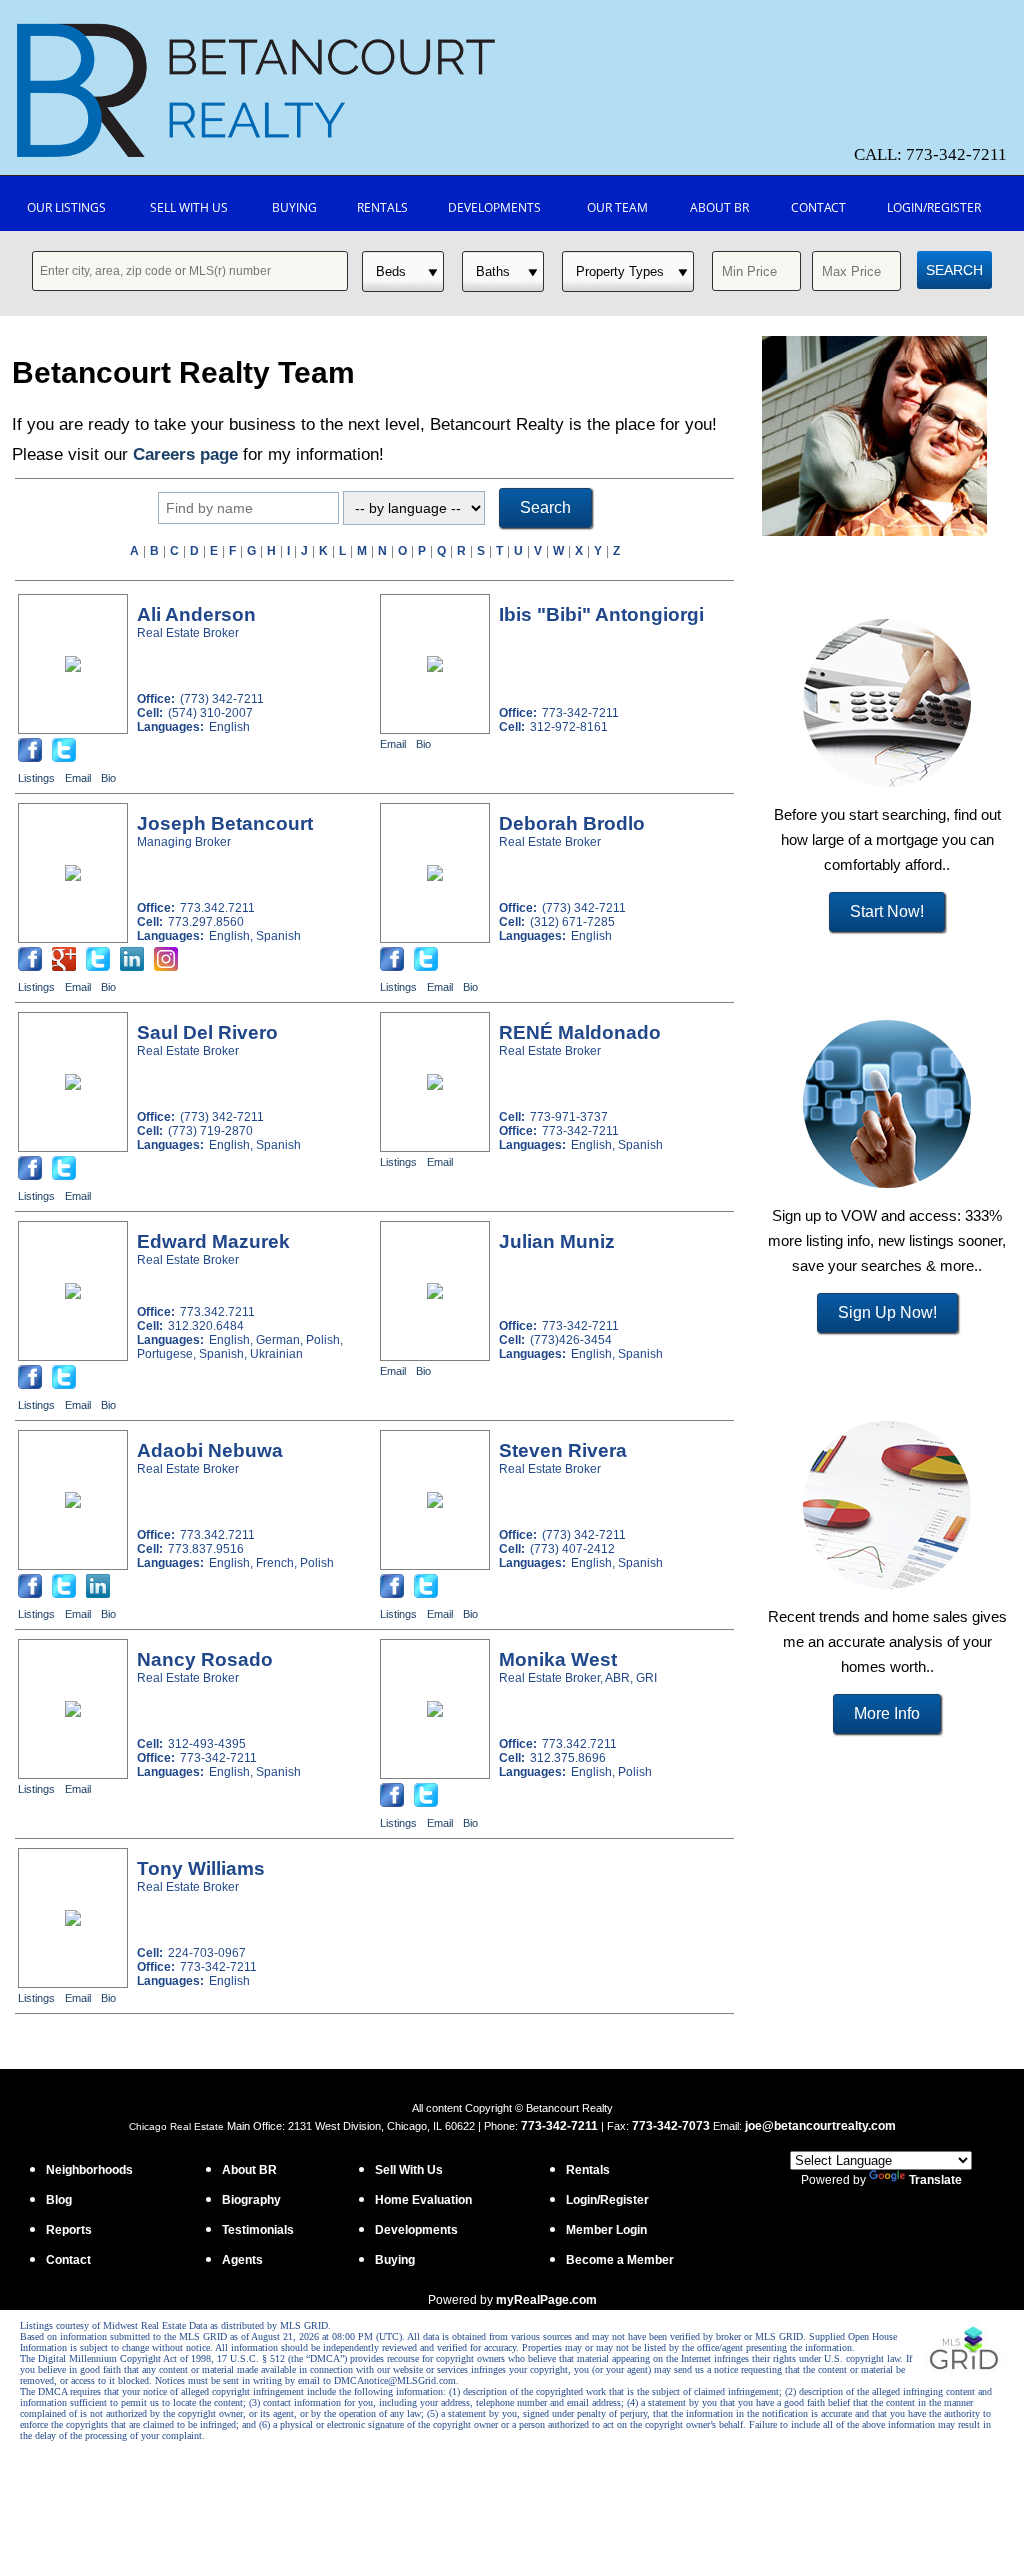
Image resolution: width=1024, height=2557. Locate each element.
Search (954, 270)
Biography (251, 2200)
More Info (887, 1713)
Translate (935, 2180)
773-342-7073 (671, 2126)
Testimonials (258, 2230)
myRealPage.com (546, 2300)
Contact (818, 207)
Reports (69, 2230)
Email (78, 778)
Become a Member (620, 2260)
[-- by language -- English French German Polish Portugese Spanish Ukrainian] (414, 509)
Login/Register (934, 207)
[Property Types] (628, 271)
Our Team (617, 207)
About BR (719, 207)
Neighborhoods (89, 2170)
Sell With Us (189, 207)
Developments (494, 207)
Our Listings (66, 207)
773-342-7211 (559, 2126)
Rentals (382, 207)
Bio (108, 778)
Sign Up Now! (887, 1312)
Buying (294, 207)
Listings (36, 778)
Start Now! (887, 911)
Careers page (185, 454)
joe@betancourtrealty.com (820, 2126)
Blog (59, 2200)
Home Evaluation (423, 2200)
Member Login (606, 2230)
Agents (242, 2260)
